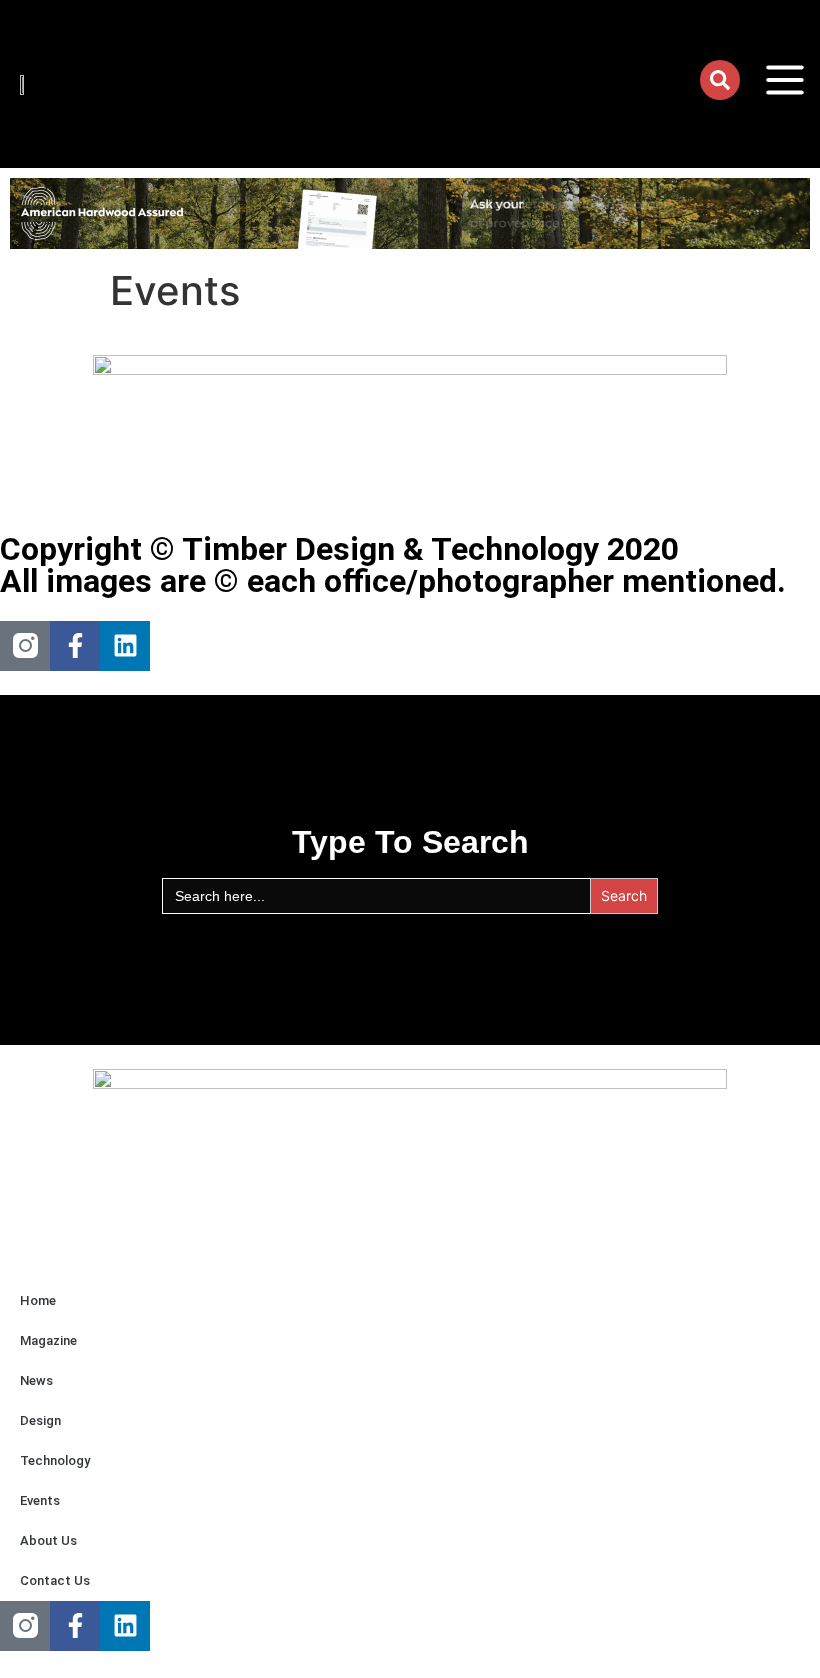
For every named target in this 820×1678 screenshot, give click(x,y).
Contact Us (55, 1580)
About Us (48, 1540)
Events (40, 1500)
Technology (55, 1460)
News (36, 1380)
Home (38, 1300)
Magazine (48, 1340)
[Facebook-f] (75, 646)
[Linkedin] (125, 646)
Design (40, 1420)
